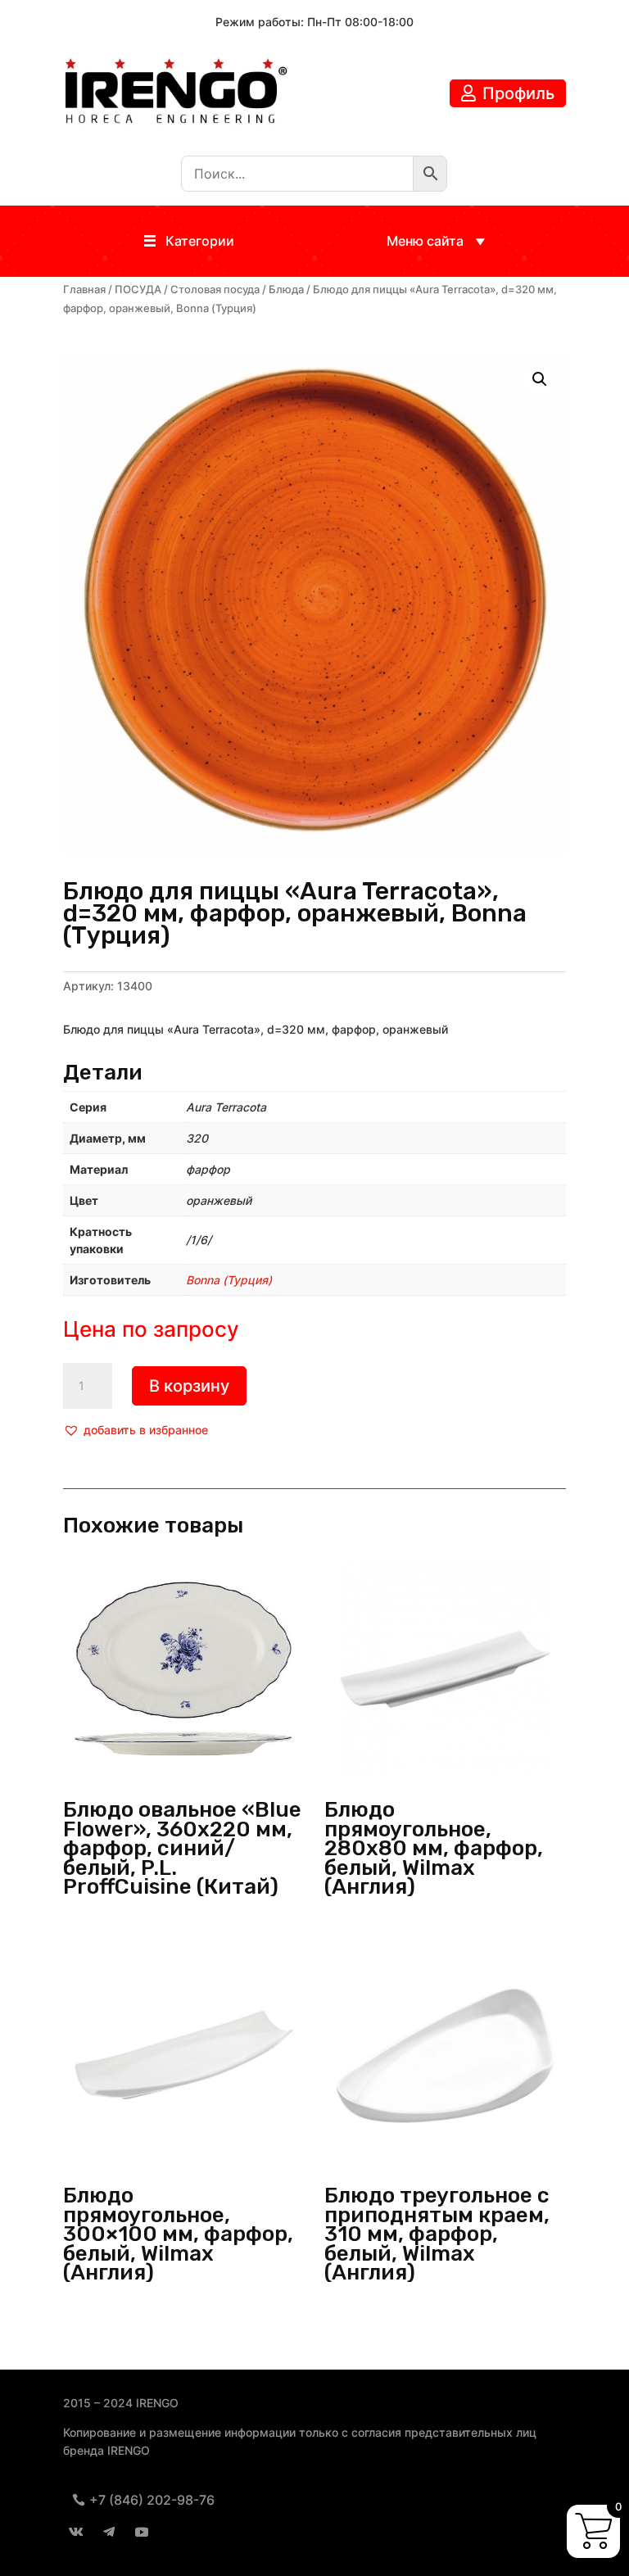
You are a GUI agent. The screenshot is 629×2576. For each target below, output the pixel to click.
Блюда (286, 290)
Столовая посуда (215, 290)
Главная (84, 290)
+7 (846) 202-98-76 (152, 2500)
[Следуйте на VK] (76, 2532)
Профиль (518, 93)
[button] (200, 241)
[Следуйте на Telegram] (109, 2532)
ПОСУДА (138, 290)
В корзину (189, 1386)
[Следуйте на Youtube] (142, 2532)
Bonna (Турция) (229, 1280)
